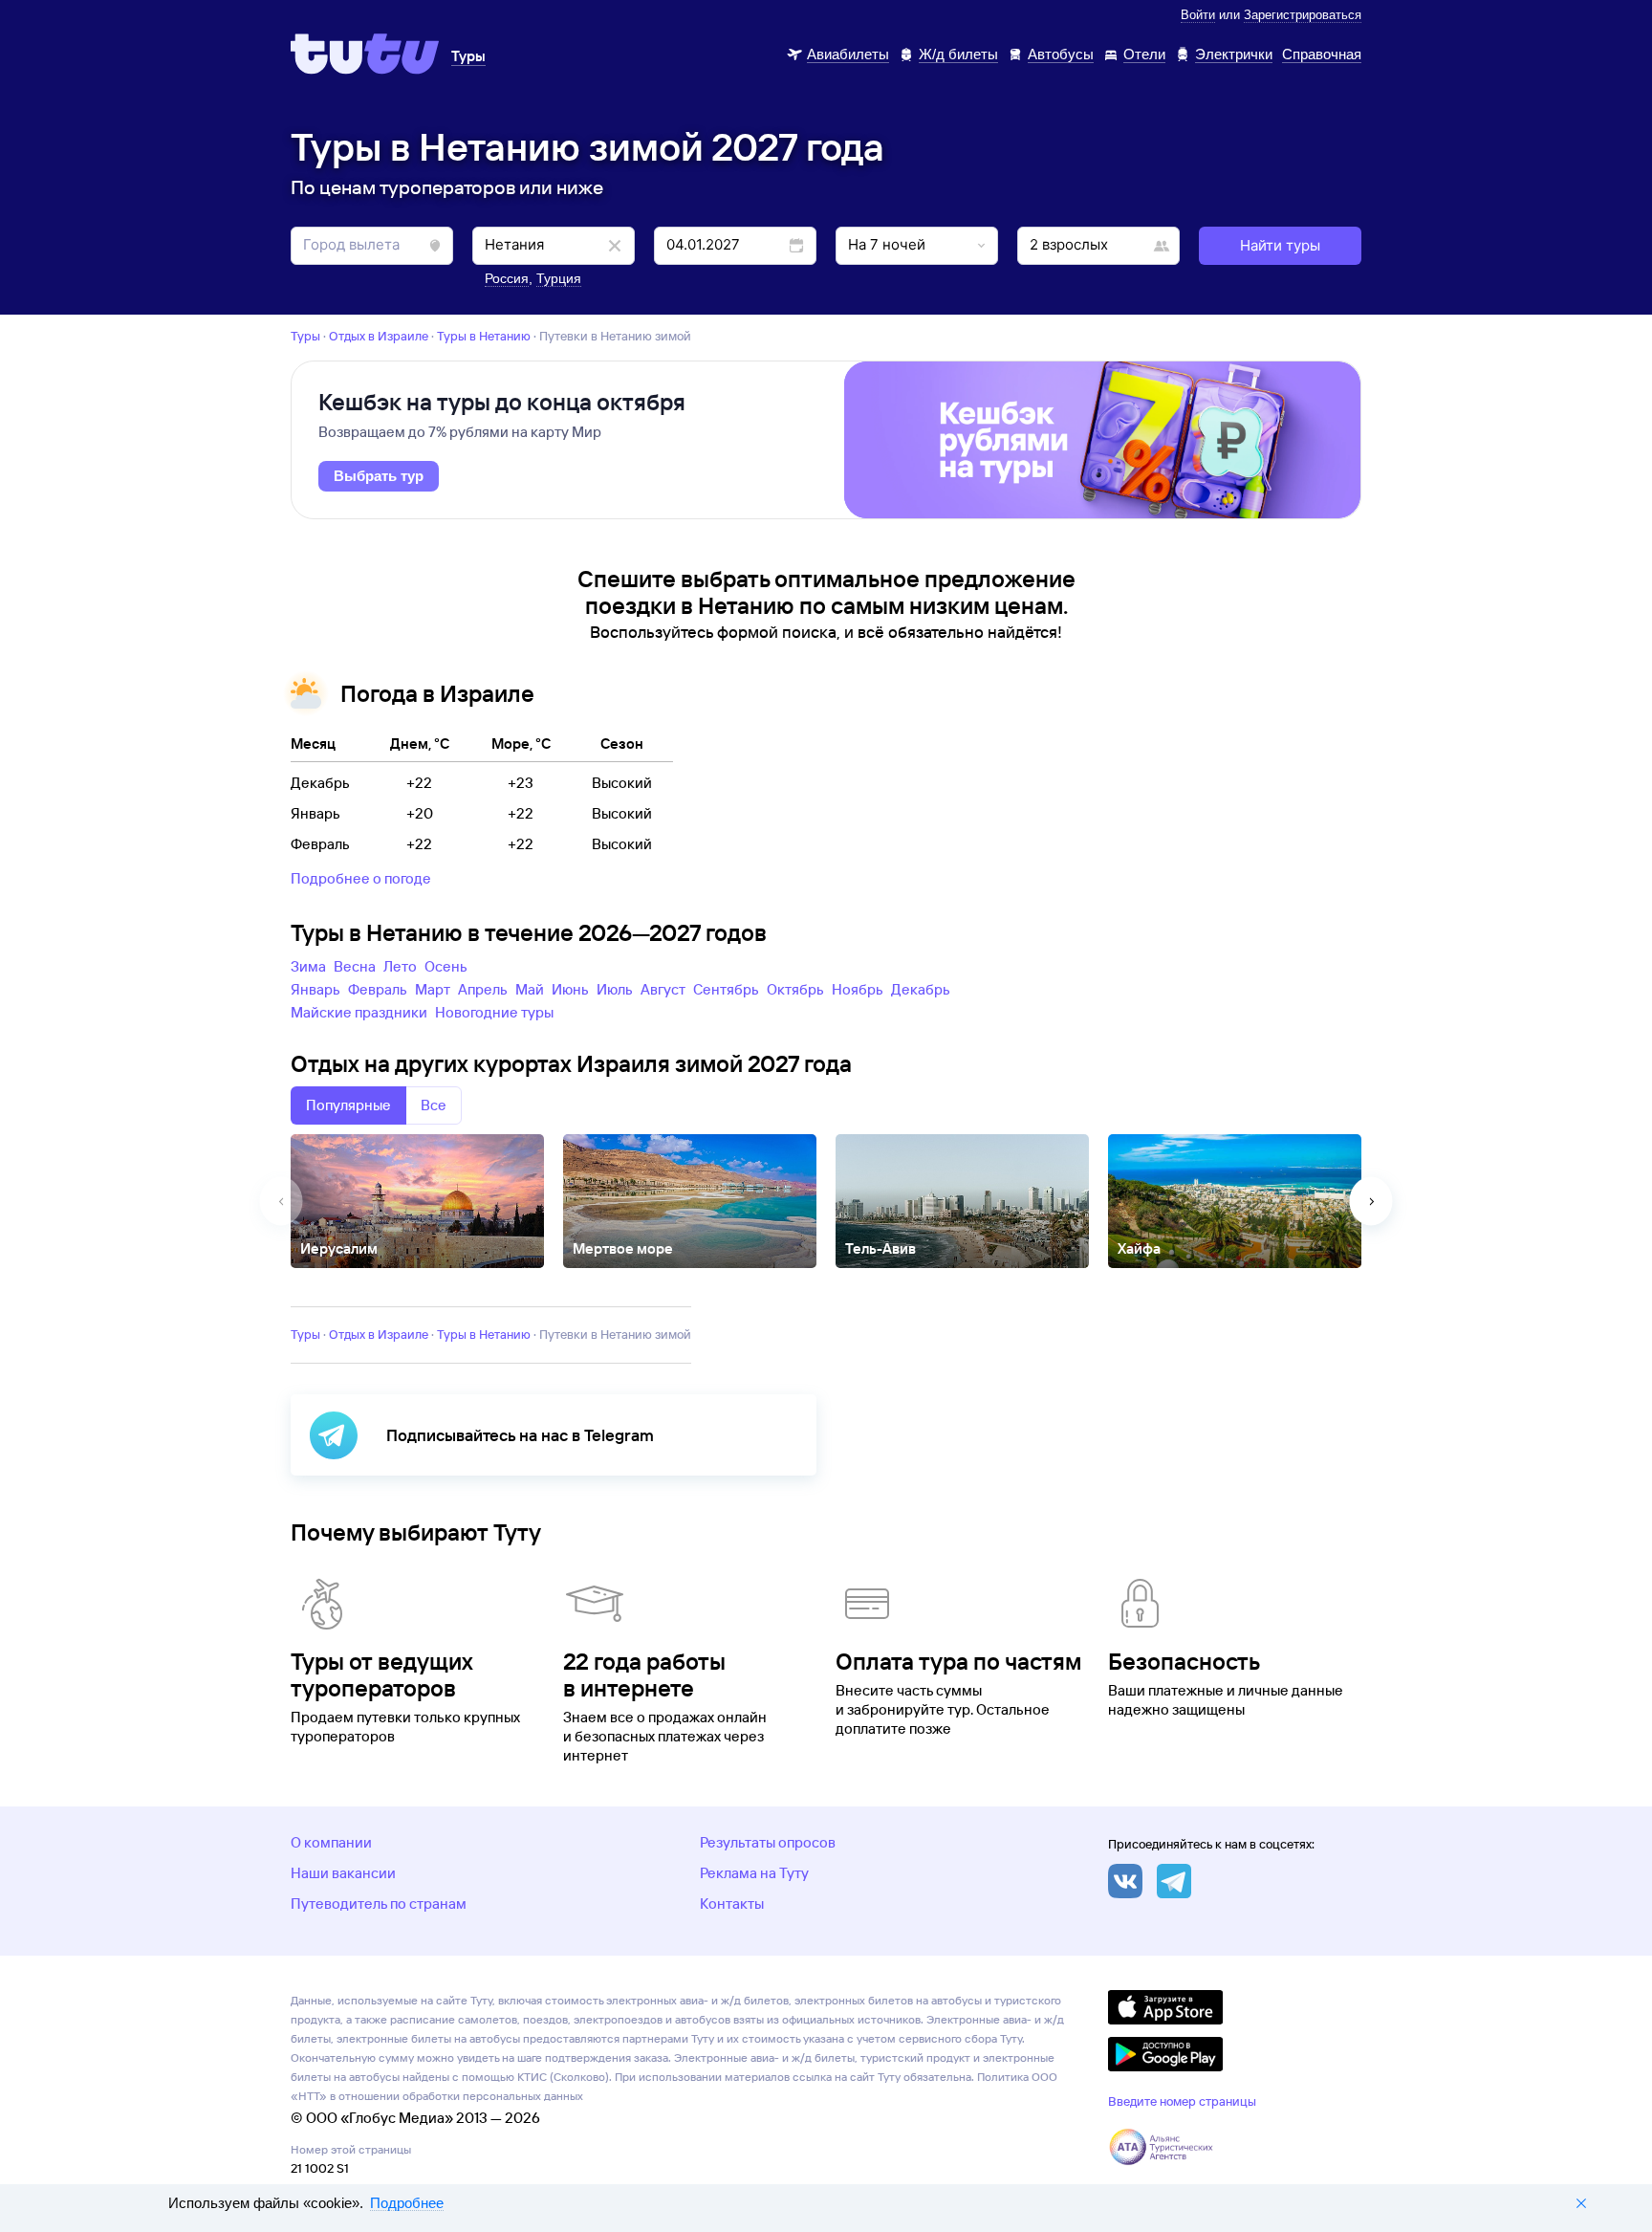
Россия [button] (507, 278)
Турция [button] (559, 278)
